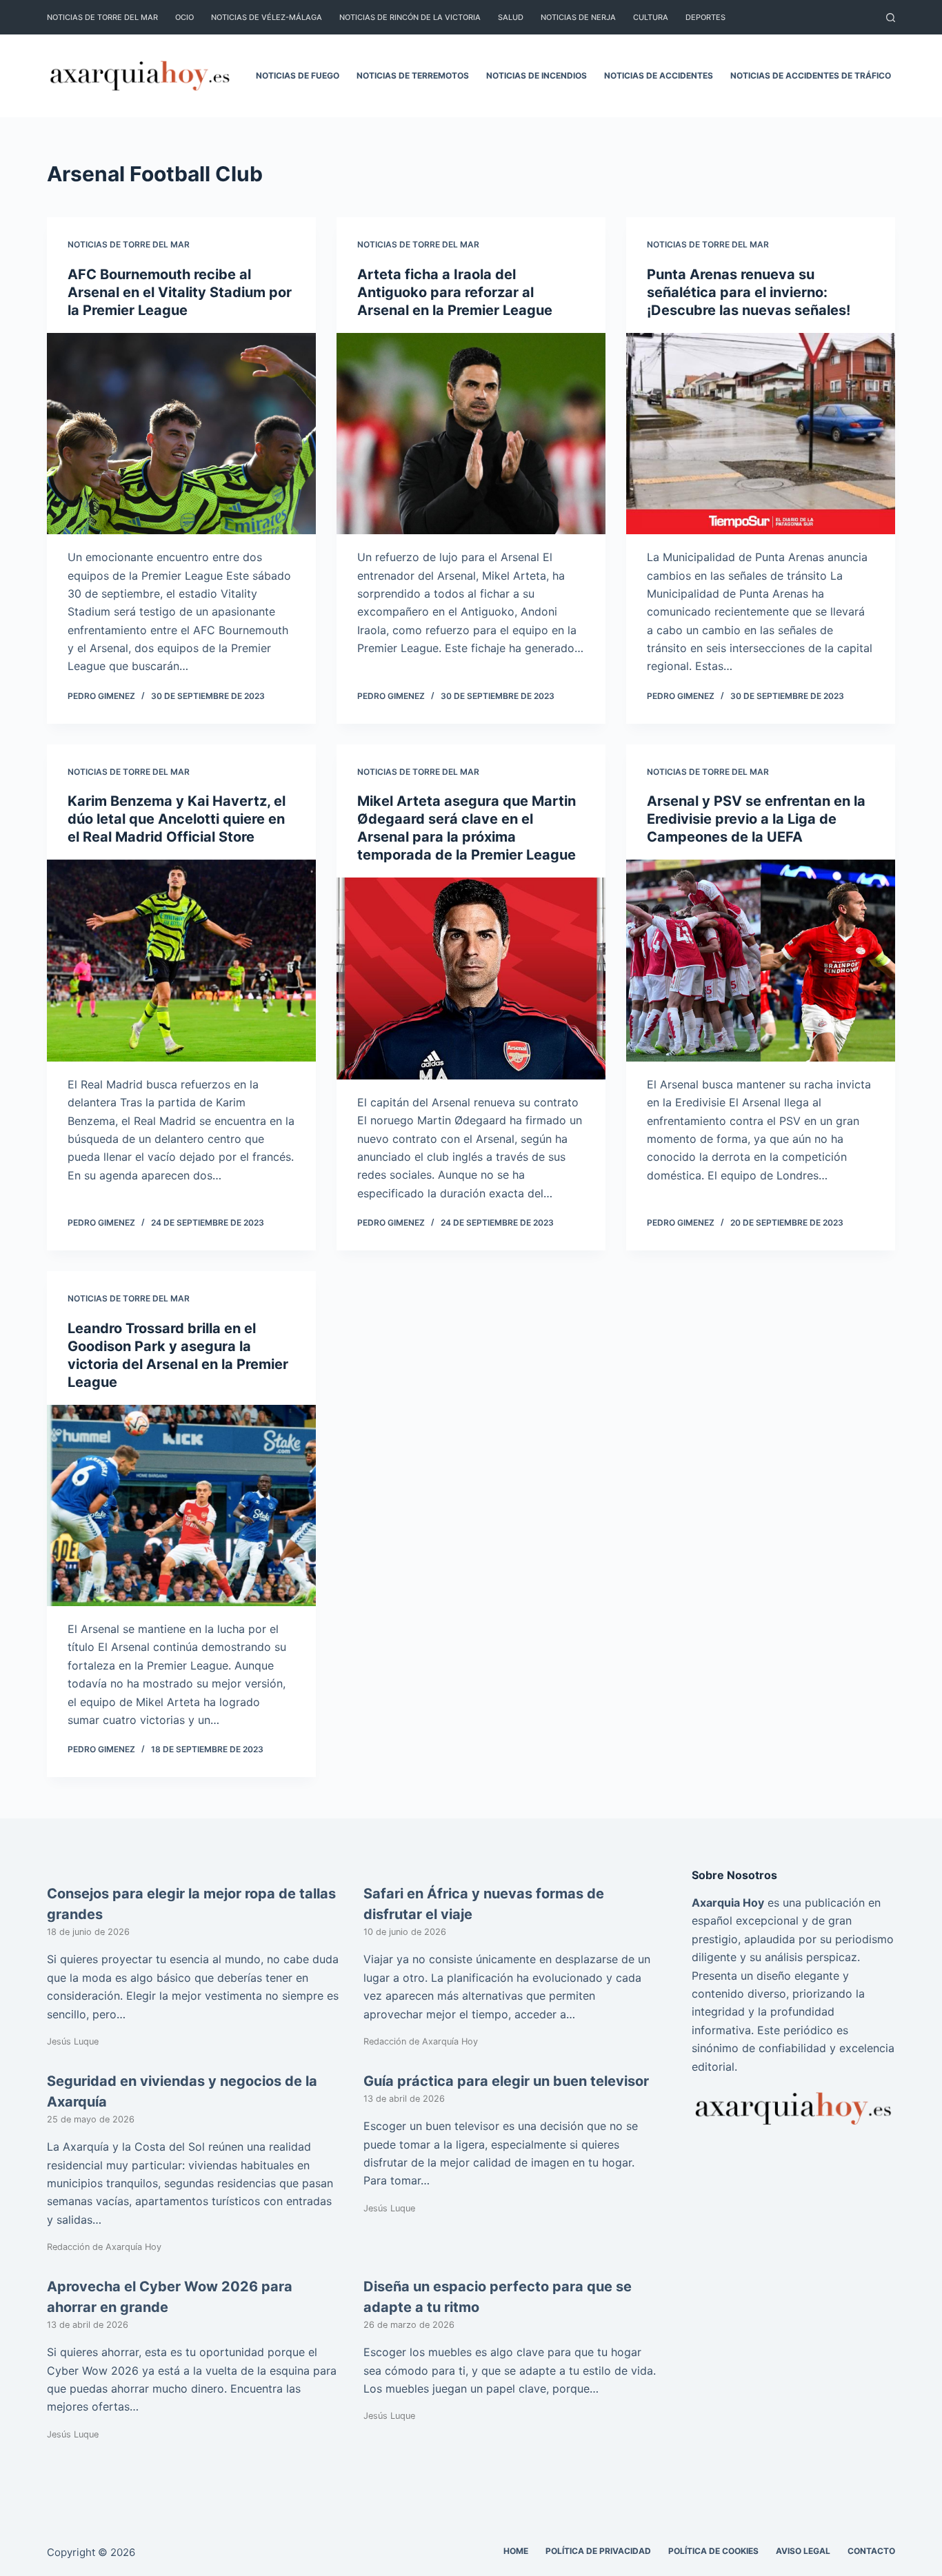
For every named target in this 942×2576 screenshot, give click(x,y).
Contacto (871, 2551)
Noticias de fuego (298, 75)
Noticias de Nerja (578, 17)
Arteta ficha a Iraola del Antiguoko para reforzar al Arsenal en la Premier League (455, 292)
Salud (511, 17)
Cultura (651, 17)
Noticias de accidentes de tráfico (811, 75)
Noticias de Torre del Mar (102, 17)
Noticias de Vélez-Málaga (267, 17)
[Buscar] (891, 18)
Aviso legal (803, 2551)
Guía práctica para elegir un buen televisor (506, 2081)
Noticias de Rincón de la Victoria (410, 17)
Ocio (184, 17)
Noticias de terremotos (413, 75)
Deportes (705, 17)
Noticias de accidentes (659, 75)
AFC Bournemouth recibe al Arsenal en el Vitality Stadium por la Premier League (180, 292)
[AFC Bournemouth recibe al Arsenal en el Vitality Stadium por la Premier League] (181, 434)
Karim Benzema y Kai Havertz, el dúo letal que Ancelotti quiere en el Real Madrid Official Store (177, 819)
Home (516, 2551)
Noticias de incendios (537, 75)
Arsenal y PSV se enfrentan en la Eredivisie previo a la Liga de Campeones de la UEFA (756, 819)
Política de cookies (713, 2551)
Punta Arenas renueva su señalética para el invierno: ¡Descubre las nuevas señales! (749, 292)
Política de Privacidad (598, 2551)
